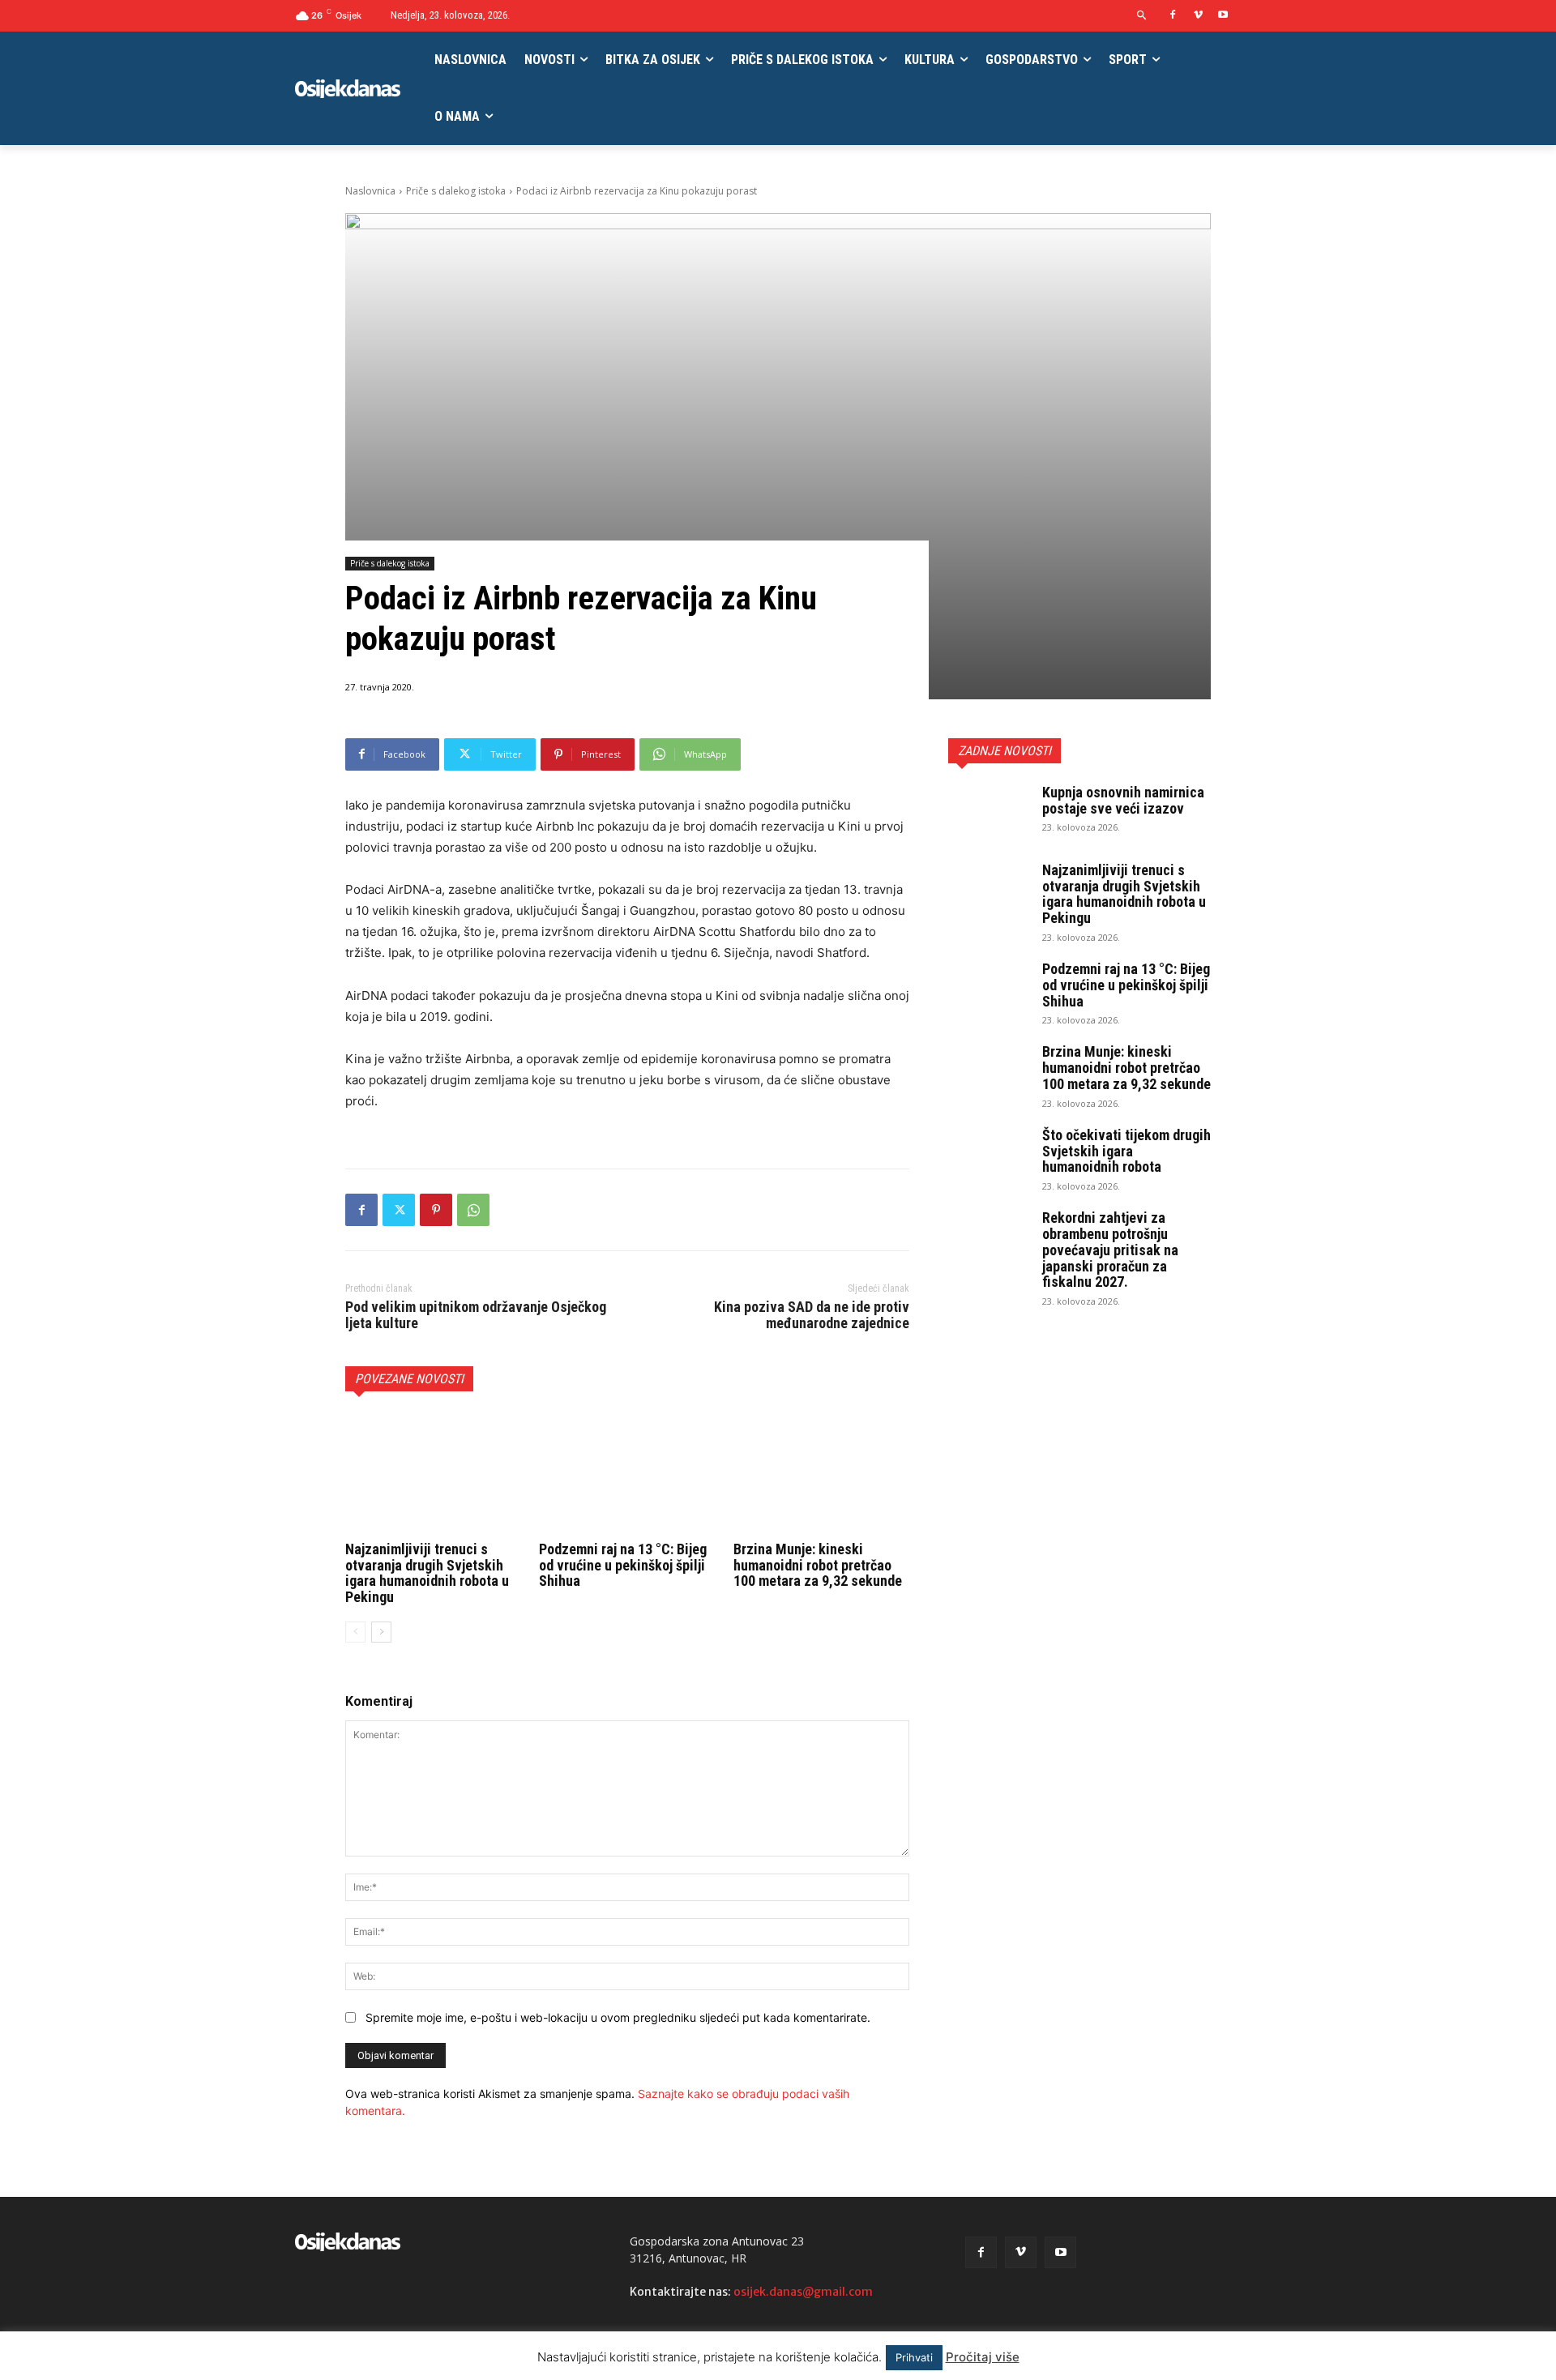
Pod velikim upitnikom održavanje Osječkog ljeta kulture (476, 1315)
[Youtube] (1223, 16)
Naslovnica (370, 191)
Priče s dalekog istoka (456, 191)
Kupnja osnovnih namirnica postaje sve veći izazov (1123, 800)
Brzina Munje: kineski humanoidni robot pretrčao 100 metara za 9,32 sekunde (818, 1565)
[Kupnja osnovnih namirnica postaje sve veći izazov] (989, 813)
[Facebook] (1173, 16)
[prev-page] (355, 1632)
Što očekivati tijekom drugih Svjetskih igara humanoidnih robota (1126, 1151)
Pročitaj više (983, 2357)
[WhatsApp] (473, 1210)
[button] (1142, 16)
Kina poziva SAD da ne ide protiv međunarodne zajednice (812, 1315)
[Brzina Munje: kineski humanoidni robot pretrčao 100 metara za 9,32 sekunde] (821, 1474)
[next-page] (381, 1632)
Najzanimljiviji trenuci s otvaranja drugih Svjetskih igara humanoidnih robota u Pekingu (427, 1573)
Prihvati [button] (914, 2357)
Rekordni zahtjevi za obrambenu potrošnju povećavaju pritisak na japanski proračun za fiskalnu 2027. (1110, 1250)
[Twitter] (399, 1210)
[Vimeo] (1198, 16)
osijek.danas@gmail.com (803, 2292)
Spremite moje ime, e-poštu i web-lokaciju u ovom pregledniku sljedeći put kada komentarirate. (618, 2017)
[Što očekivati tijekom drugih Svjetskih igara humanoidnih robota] (989, 1156)
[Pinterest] (436, 1210)
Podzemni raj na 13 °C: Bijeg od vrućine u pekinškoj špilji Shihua (623, 1565)
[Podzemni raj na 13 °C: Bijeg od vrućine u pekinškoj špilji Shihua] (627, 1474)
